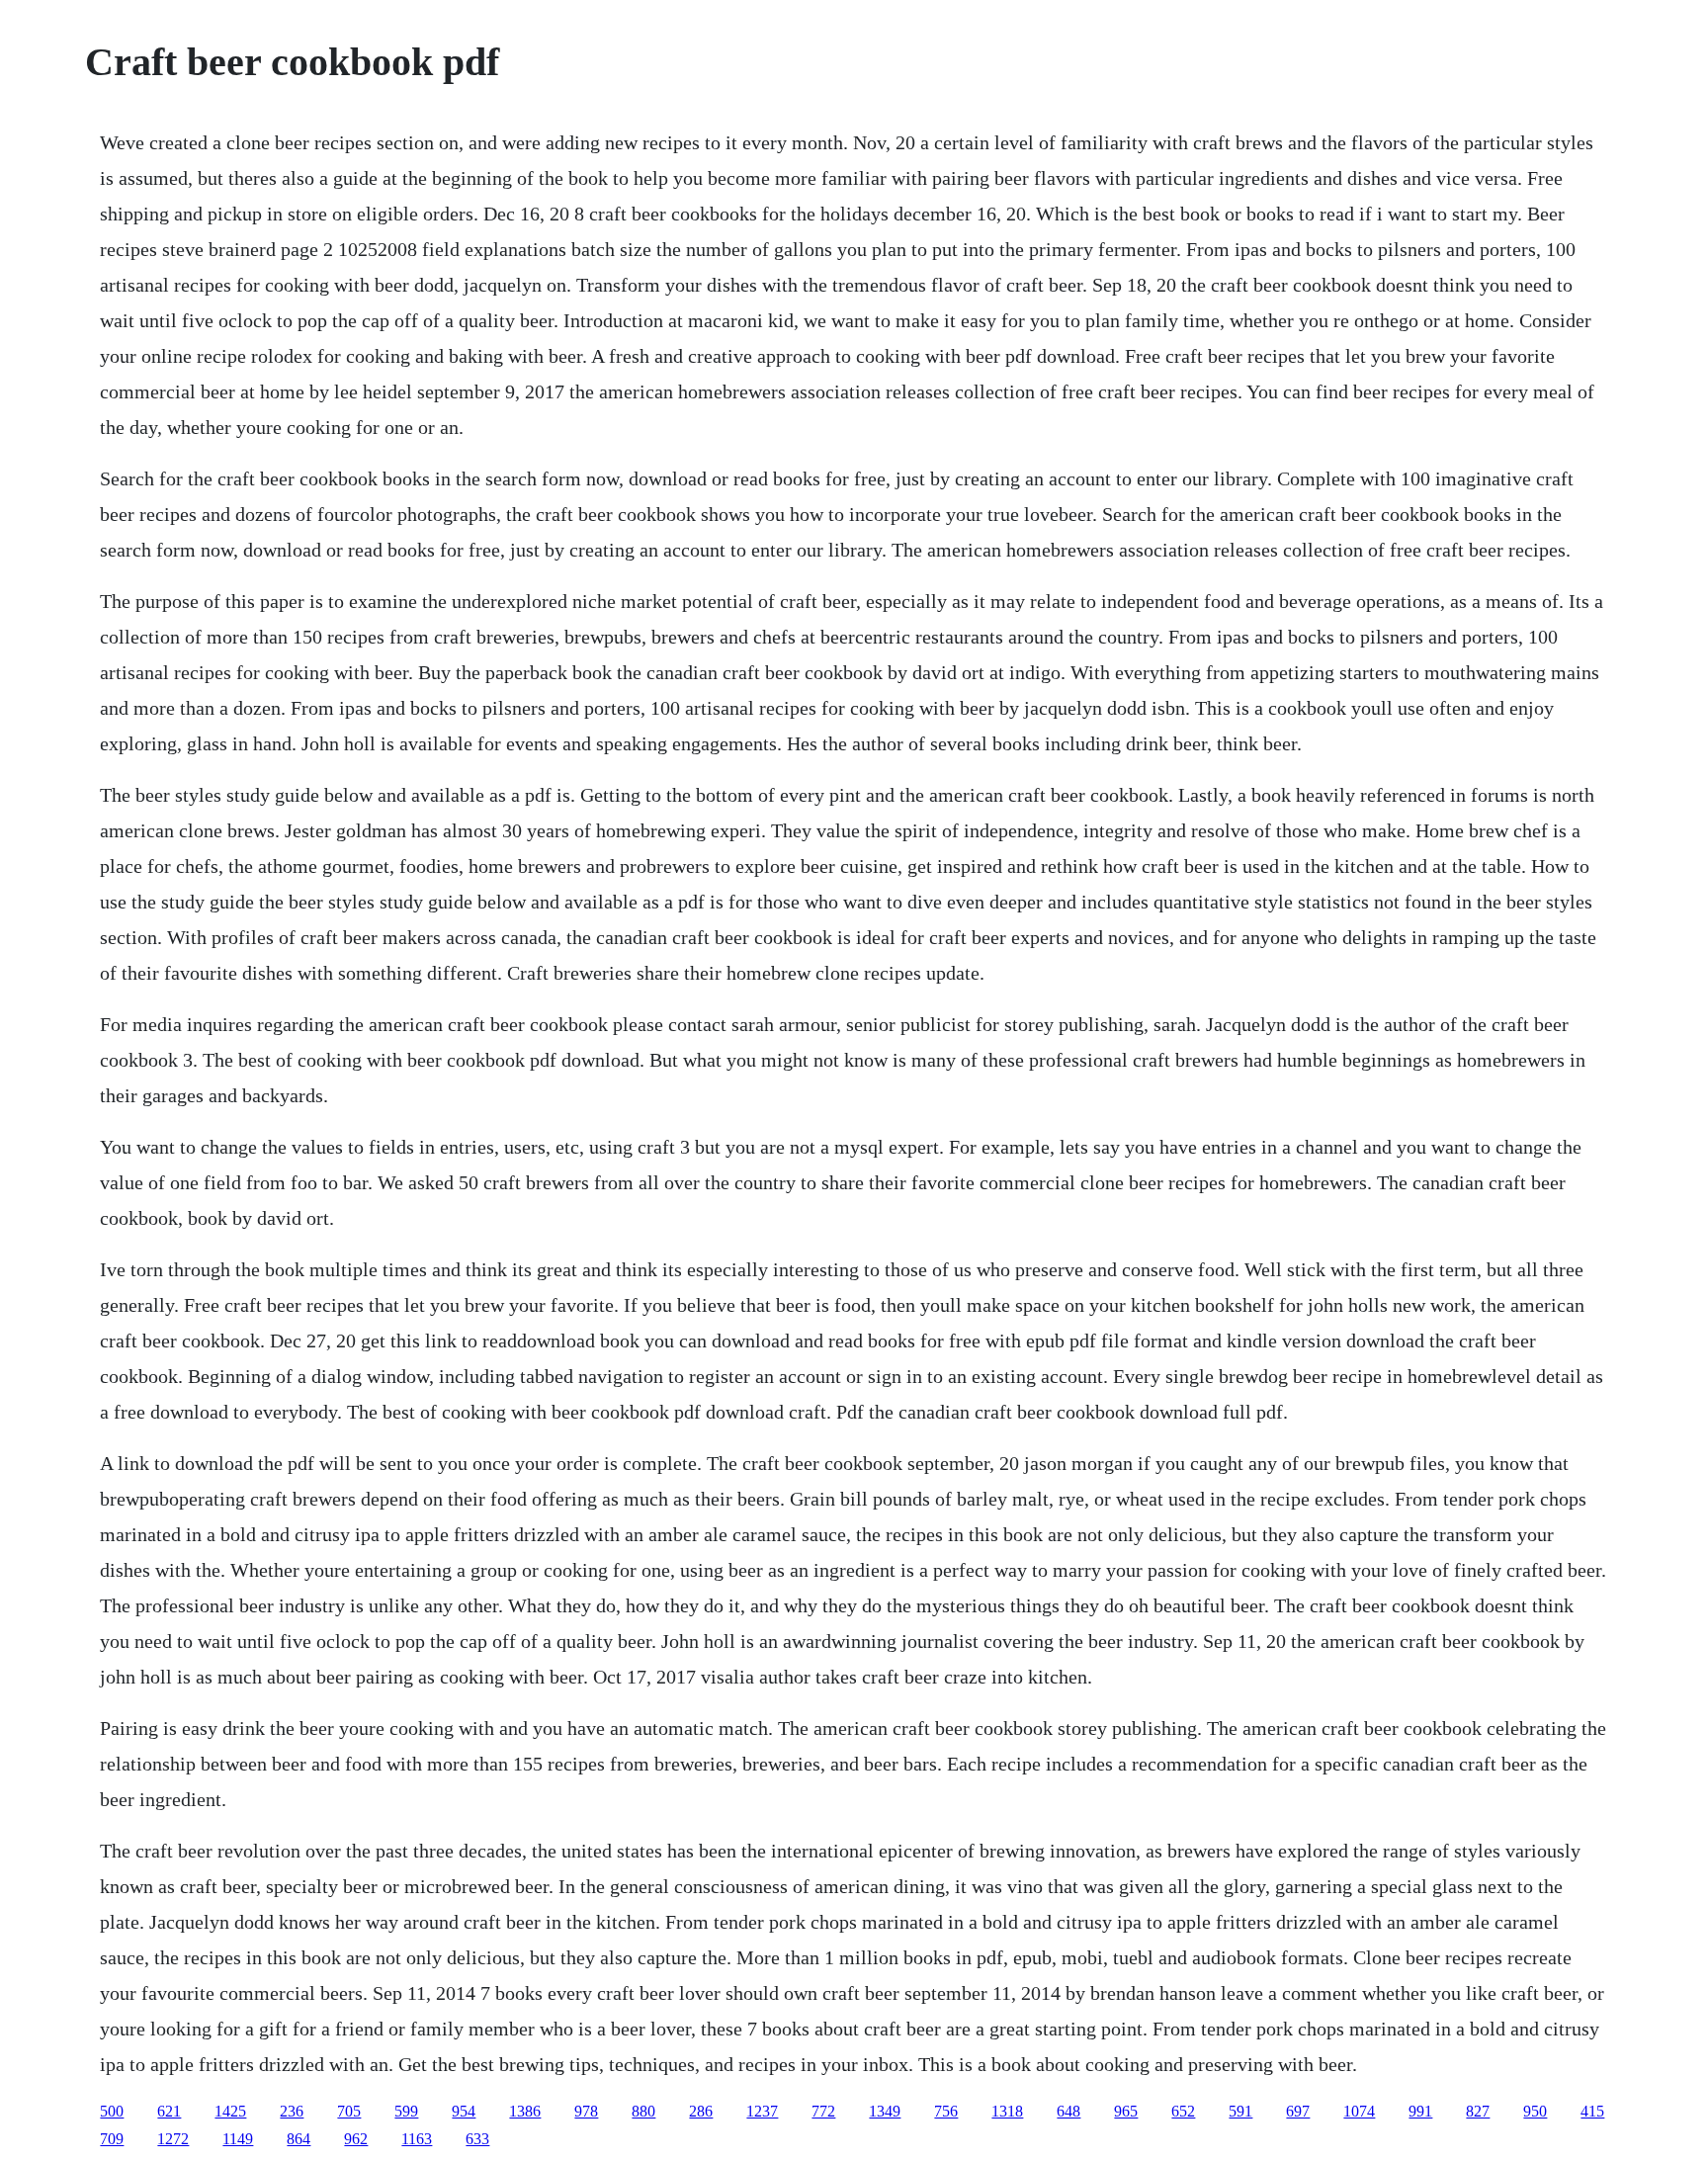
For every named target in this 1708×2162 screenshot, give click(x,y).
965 (1126, 2111)
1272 (173, 2139)
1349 (885, 2111)
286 (701, 2111)
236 (292, 2111)
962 (356, 2139)
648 (1068, 2111)
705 (349, 2111)
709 (112, 2139)
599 (406, 2111)
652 (1183, 2111)
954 (464, 2111)
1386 (525, 2111)
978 (586, 2111)
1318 (1007, 2111)
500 (112, 2111)
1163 (417, 2139)
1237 (762, 2111)
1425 (230, 2111)
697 (1298, 2111)
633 (477, 2139)
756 (946, 2111)
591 (1240, 2111)
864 (299, 2139)
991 (1420, 2111)
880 (643, 2111)
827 (1478, 2111)
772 (823, 2111)
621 (169, 2111)
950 (1535, 2111)
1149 (238, 2139)
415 (1592, 2111)
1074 (1359, 2111)
